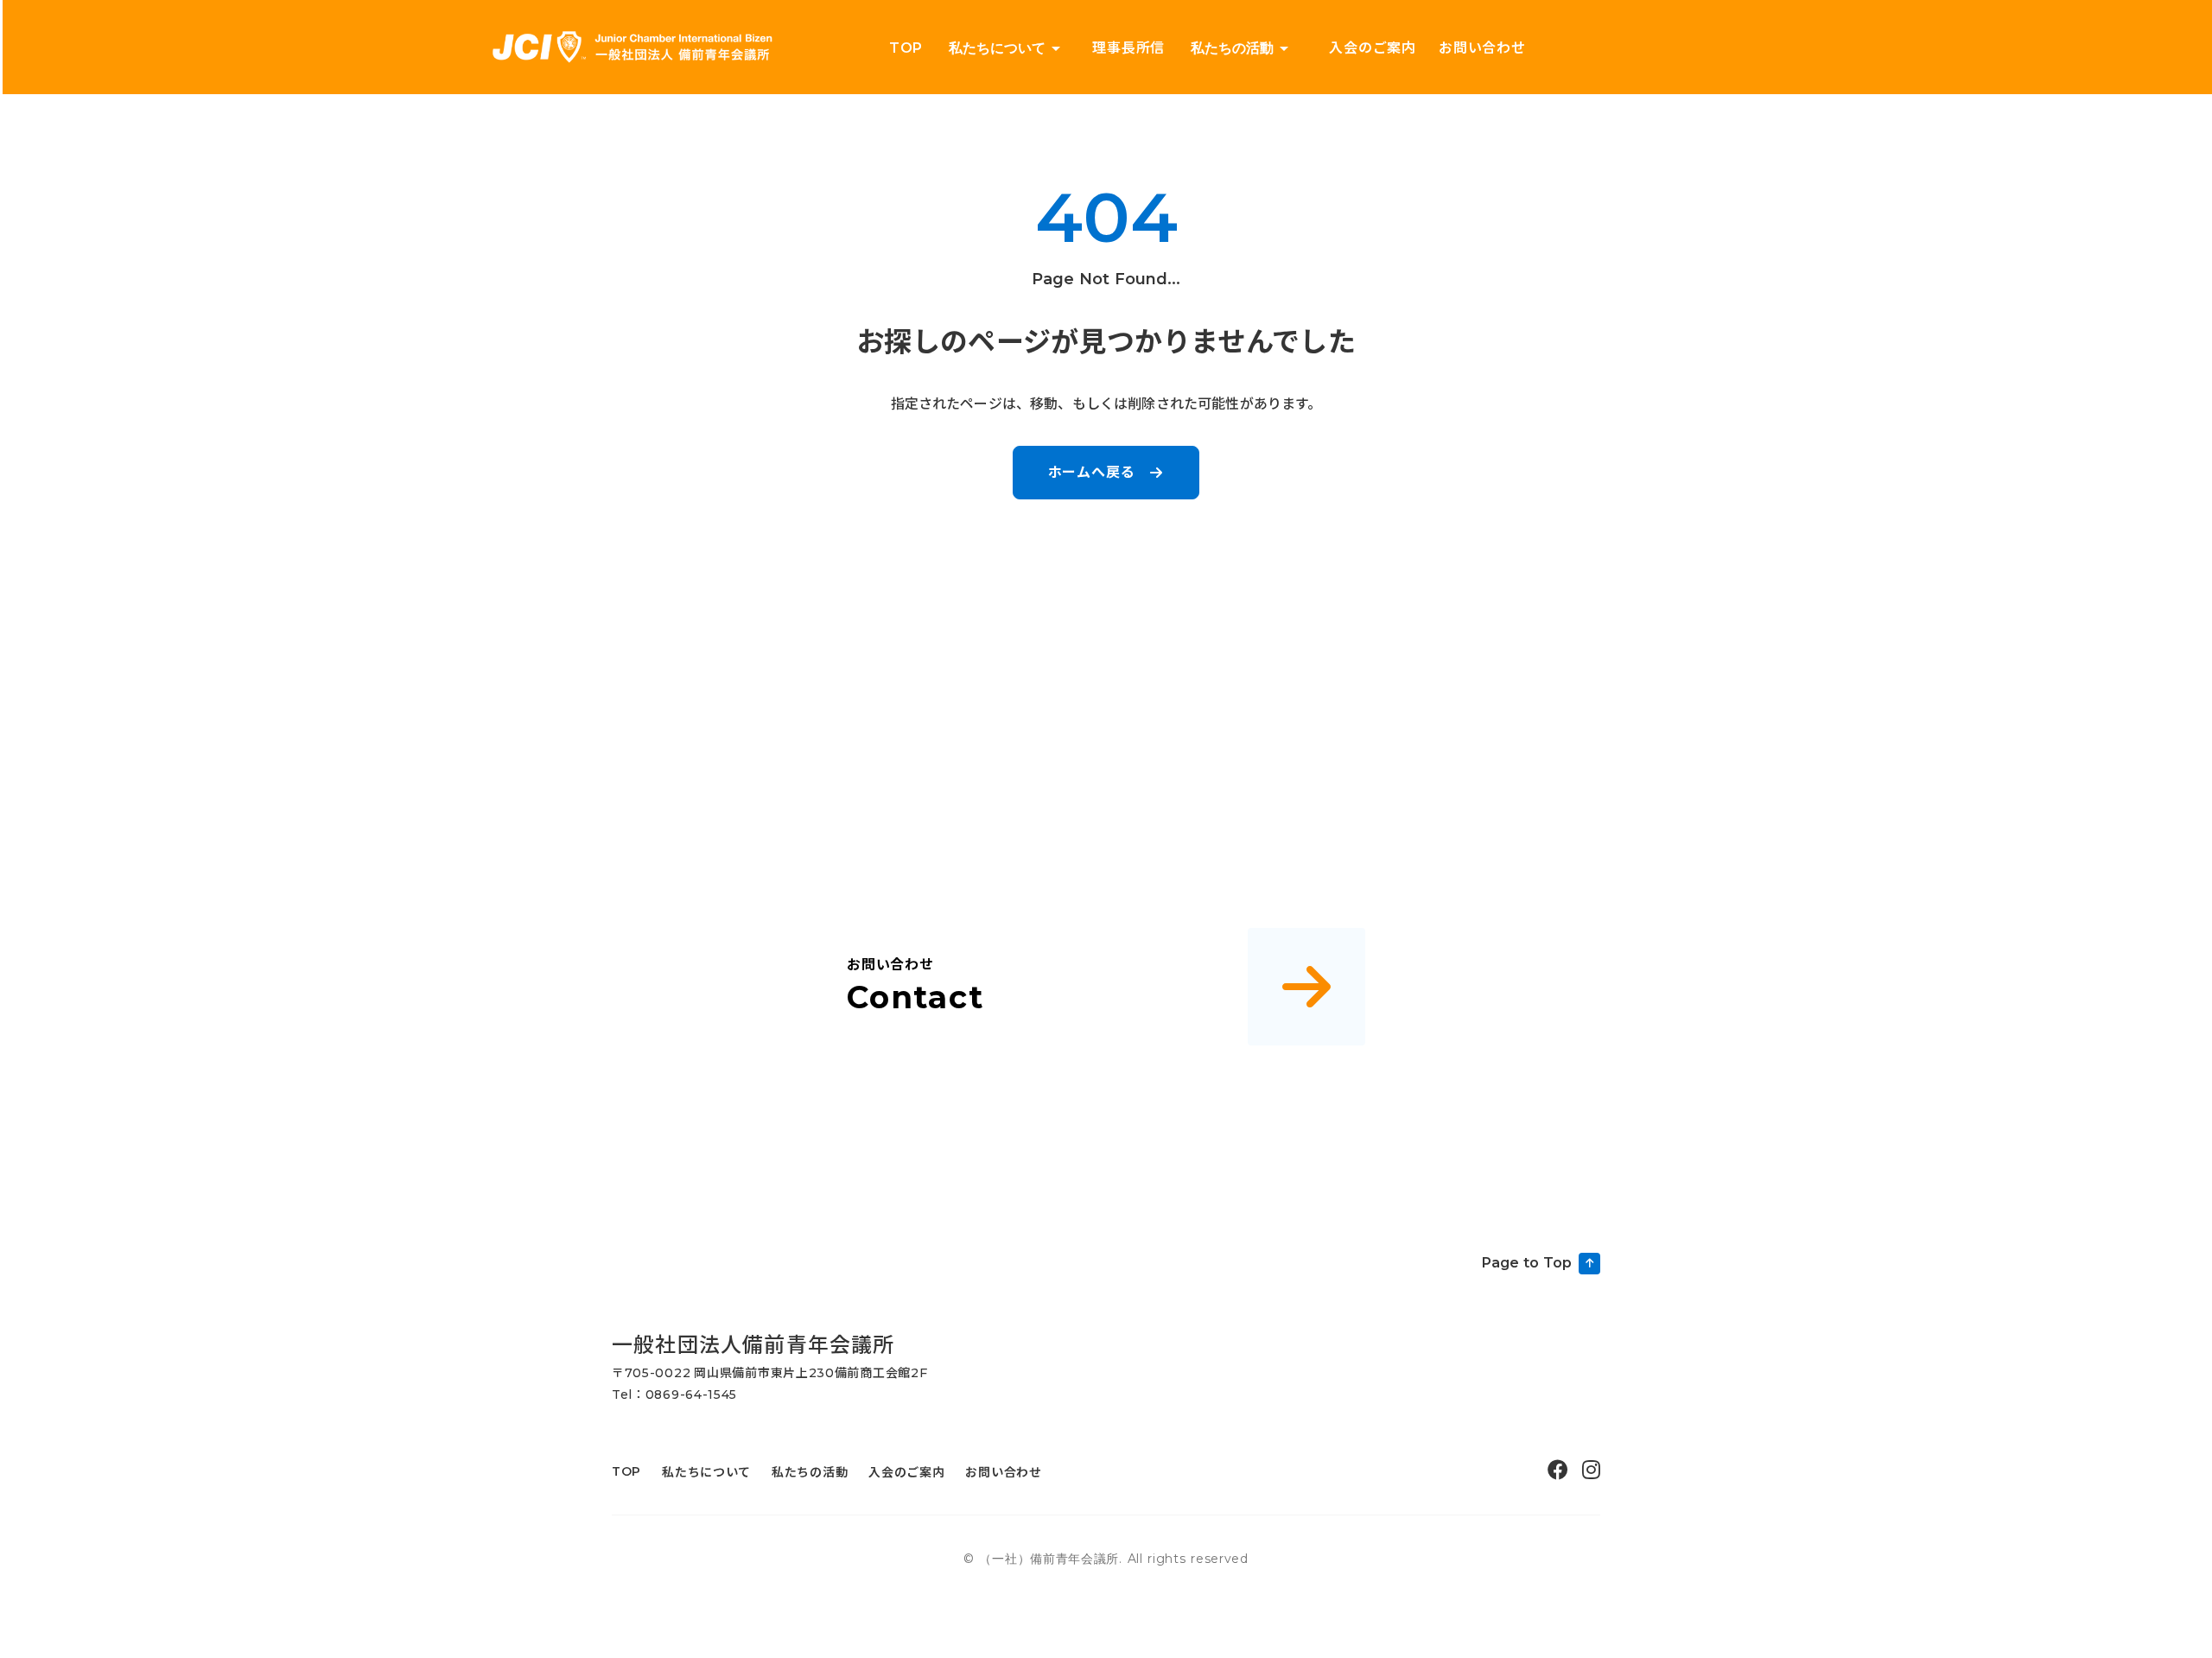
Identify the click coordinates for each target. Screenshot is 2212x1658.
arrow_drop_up (1284, 48)
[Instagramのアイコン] (1591, 1470)
